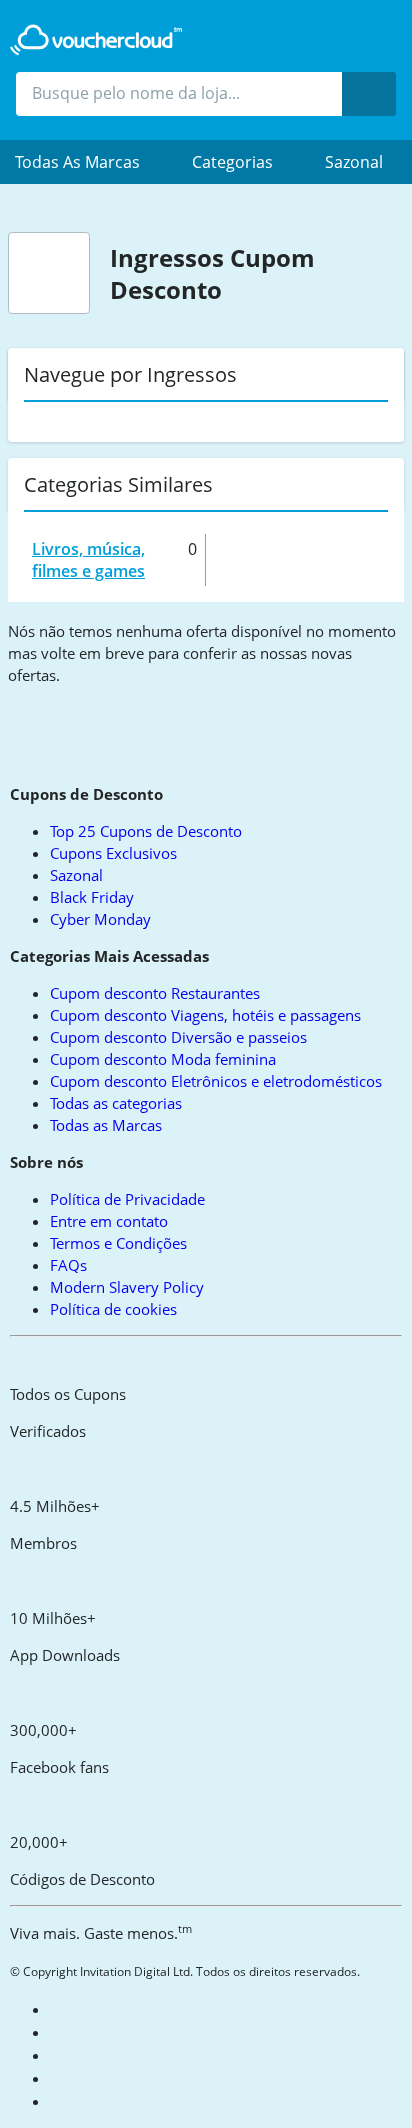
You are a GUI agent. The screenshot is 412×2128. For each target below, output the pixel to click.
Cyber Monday (100, 919)
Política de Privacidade (127, 1199)
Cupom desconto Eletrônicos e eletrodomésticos (216, 1081)
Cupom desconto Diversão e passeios (178, 1037)
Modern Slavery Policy (127, 1287)
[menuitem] (88, 162)
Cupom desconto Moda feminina (163, 1059)
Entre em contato (109, 1221)
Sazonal (354, 162)
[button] (88, 162)
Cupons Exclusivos (113, 853)
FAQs (68, 1265)
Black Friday (92, 897)
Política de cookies (113, 1309)
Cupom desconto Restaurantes (155, 993)
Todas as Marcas (106, 1125)
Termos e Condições (118, 1243)
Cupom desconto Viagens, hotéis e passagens (205, 1015)
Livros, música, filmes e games (88, 560)
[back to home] (96, 40)
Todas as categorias (116, 1103)
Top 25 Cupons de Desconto (146, 831)
